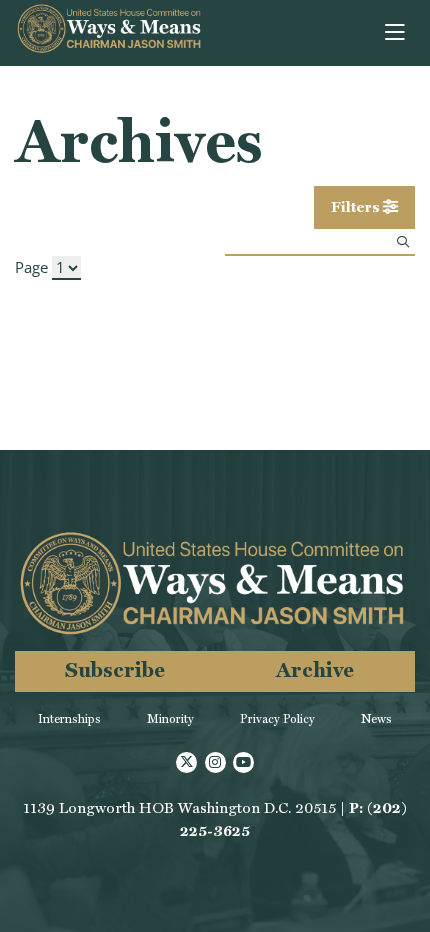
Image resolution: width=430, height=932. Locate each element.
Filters (357, 207)
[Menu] (396, 33)
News (376, 719)
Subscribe (115, 669)
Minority (170, 719)
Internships (69, 719)
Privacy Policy (277, 719)
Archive (315, 669)
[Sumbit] (403, 241)
